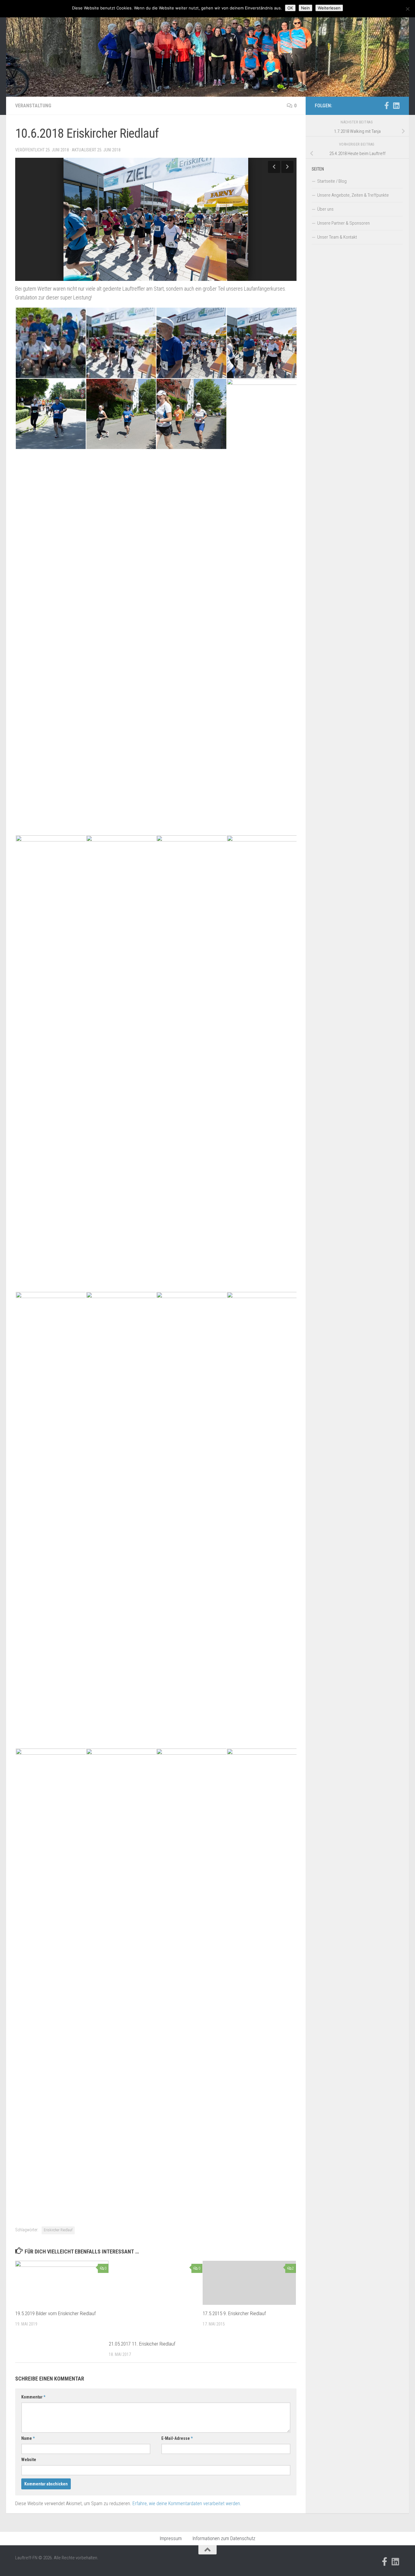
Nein (305, 8)
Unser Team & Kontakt (337, 237)
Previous (274, 167)
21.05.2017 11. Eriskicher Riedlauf (142, 2344)
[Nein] (407, 9)
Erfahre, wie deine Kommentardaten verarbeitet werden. (187, 2503)
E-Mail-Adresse (177, 2438)
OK (290, 8)
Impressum (171, 2538)
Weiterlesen (329, 8)
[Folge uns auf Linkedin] (396, 105)
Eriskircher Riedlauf (58, 2230)
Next (287, 167)
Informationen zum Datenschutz (224, 2538)
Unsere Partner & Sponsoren (343, 223)
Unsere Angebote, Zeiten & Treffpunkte (353, 195)
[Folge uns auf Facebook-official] (386, 105)
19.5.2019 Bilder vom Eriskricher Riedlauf (55, 2313)
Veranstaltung (33, 106)
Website (29, 2460)
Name (28, 2438)
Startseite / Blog (332, 181)
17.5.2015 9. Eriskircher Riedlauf (234, 2313)
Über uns (325, 209)
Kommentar (33, 2397)
